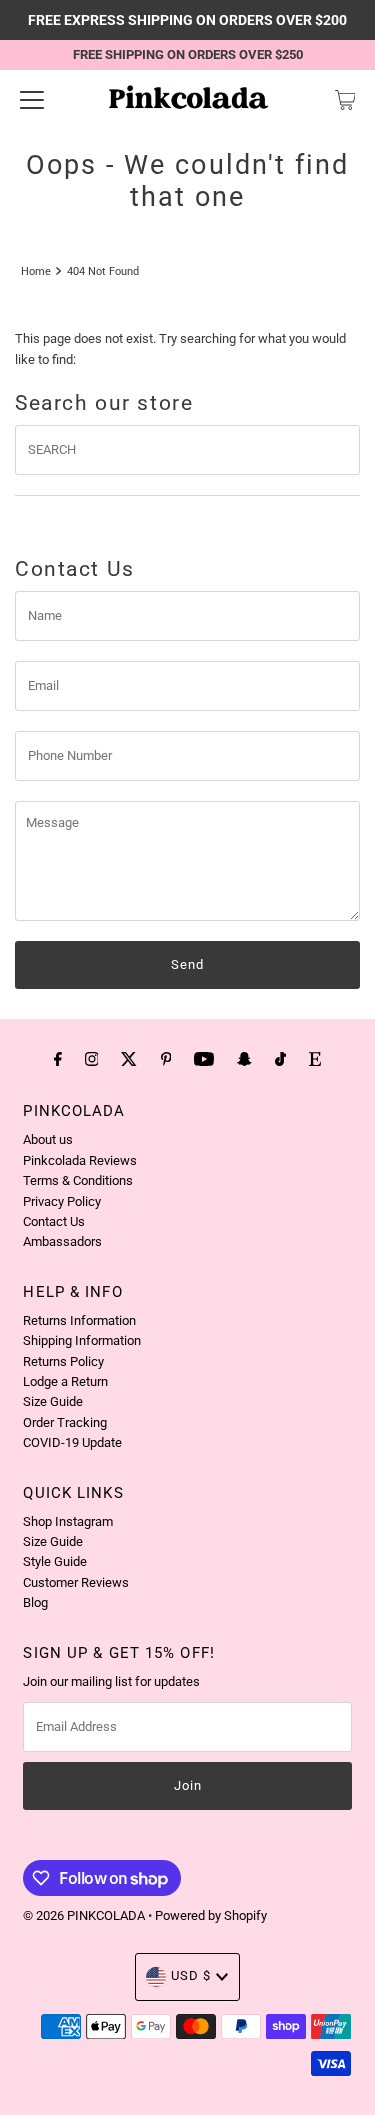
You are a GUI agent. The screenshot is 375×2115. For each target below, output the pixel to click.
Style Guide (55, 1561)
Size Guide (53, 1401)
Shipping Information (82, 1340)
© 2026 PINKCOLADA (85, 1915)
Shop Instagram (68, 1521)
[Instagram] (92, 1059)
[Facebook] (58, 1059)
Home (36, 271)
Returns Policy (63, 1361)
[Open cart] (345, 100)
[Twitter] (129, 1059)
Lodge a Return (65, 1381)
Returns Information (79, 1320)
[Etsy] (315, 1059)
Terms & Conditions (78, 1180)
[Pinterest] (166, 1059)
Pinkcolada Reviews (80, 1160)
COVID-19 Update (72, 1442)
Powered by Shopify (211, 1915)
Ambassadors (62, 1241)
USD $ (191, 1975)
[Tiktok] (280, 1059)
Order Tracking (65, 1422)
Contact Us (54, 1221)
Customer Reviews (76, 1582)
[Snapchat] (244, 1059)
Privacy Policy (62, 1201)
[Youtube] (204, 1059)
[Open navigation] (32, 100)
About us (48, 1139)
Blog (35, 1602)
